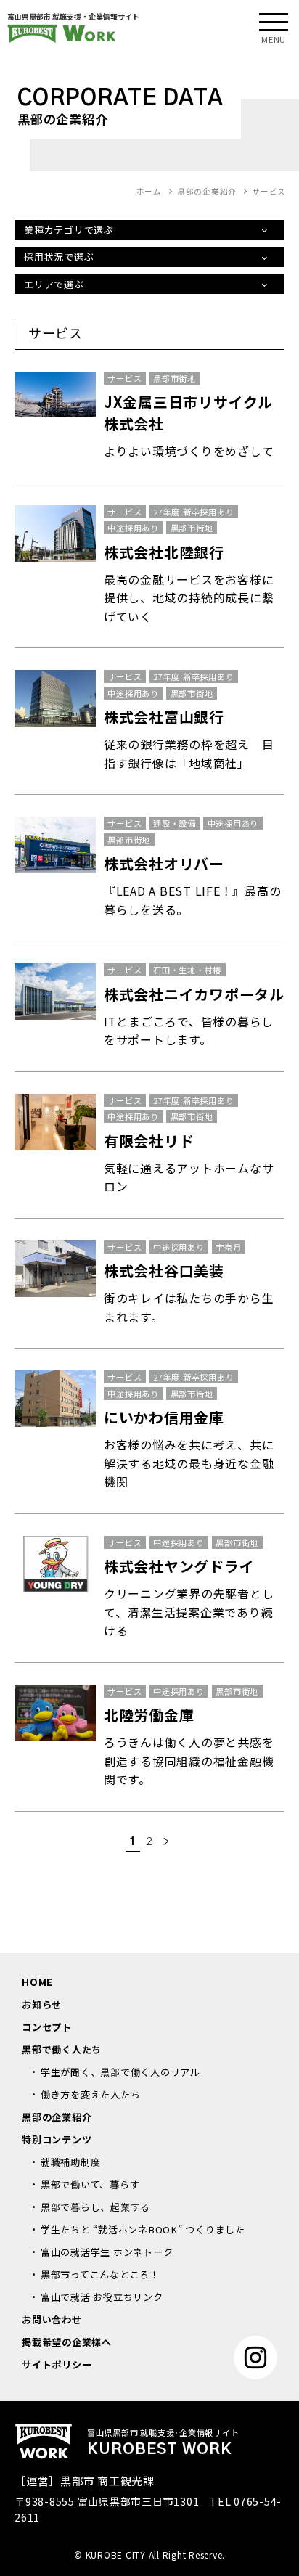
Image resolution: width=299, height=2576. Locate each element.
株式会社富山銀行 (164, 717)
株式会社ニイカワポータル (194, 994)
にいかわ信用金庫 (164, 1417)
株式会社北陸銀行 (164, 552)
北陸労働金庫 (149, 1715)
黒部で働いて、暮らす (90, 2184)
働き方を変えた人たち (91, 2094)
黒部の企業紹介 (57, 2117)
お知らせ (42, 2004)
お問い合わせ (52, 2319)
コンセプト (47, 2027)
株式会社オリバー (164, 863)
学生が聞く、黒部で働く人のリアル (120, 2072)
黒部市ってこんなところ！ (100, 2274)
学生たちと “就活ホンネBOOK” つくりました (143, 2229)
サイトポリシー (57, 2364)
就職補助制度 (71, 2162)
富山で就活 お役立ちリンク (102, 2297)
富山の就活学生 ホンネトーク (107, 2252)
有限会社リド (149, 1141)
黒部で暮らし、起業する (95, 2207)
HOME (37, 1982)
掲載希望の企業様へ (67, 2342)
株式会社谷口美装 (164, 1271)
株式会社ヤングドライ (179, 1566)
